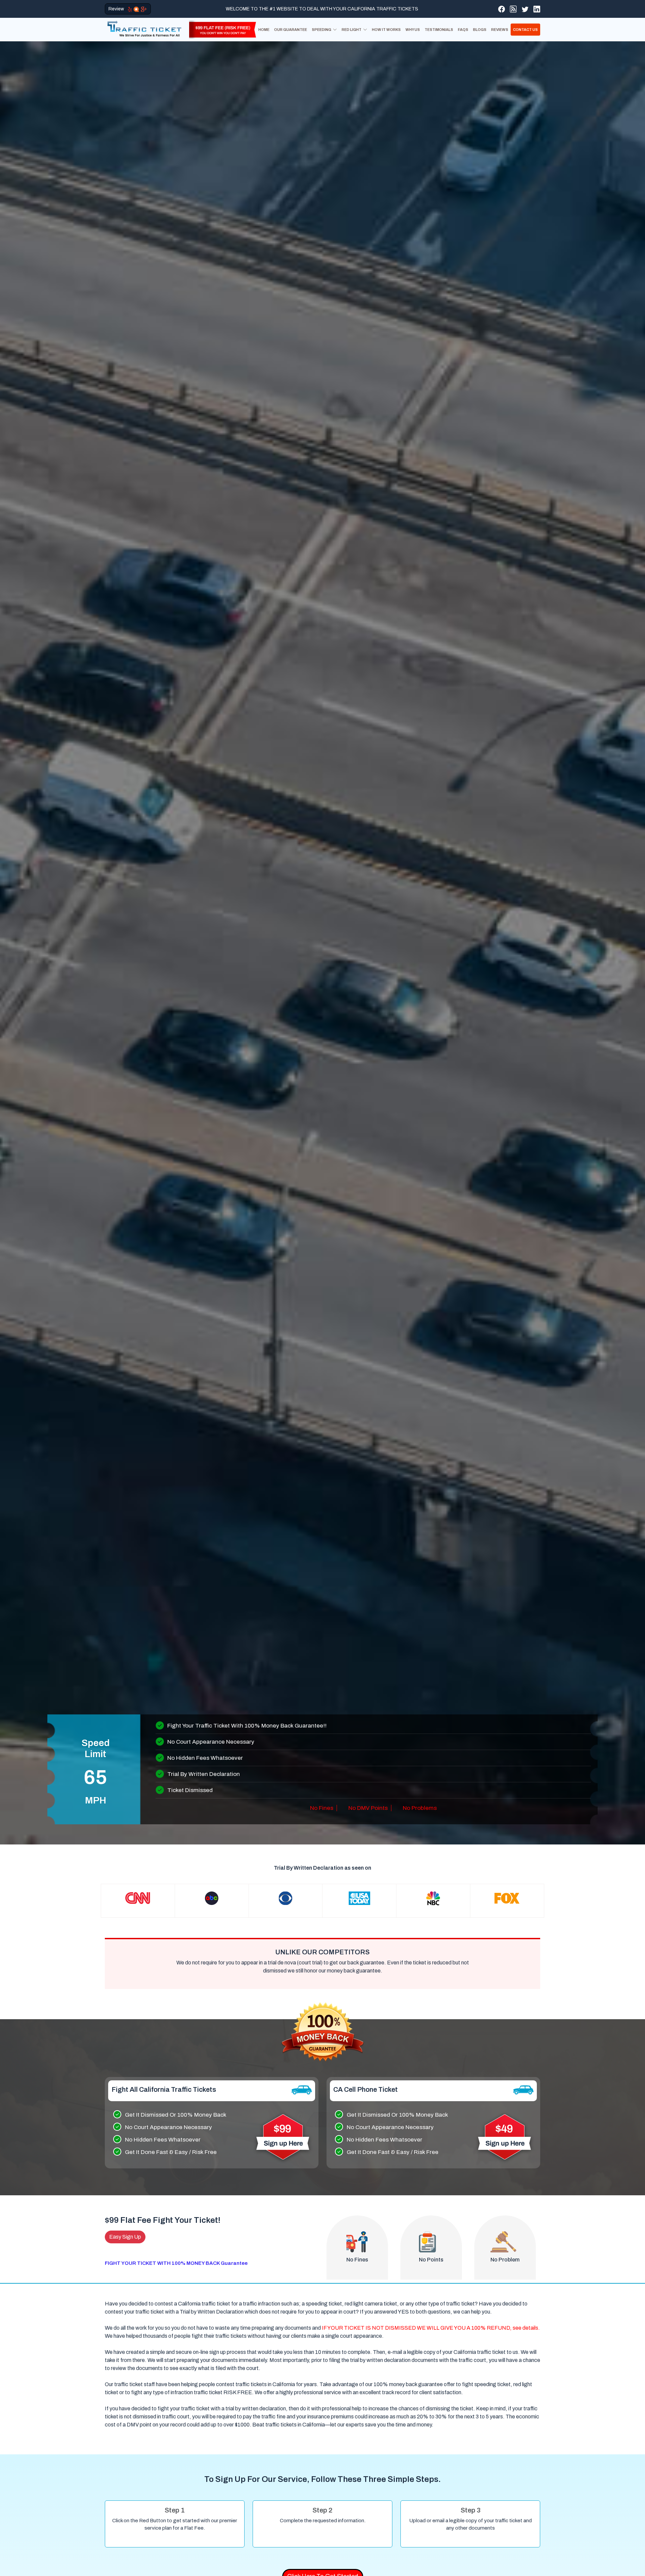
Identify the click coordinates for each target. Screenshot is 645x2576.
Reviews (500, 30)
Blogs (480, 30)
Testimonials (439, 30)
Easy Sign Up (125, 2237)
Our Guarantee (291, 30)
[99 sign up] (283, 2137)
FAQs (463, 30)
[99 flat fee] (220, 29)
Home (264, 30)
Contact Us (525, 30)
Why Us (413, 30)
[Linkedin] (537, 9)
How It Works (386, 30)
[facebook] (502, 9)
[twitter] (525, 9)
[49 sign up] (505, 2137)
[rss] (513, 9)
